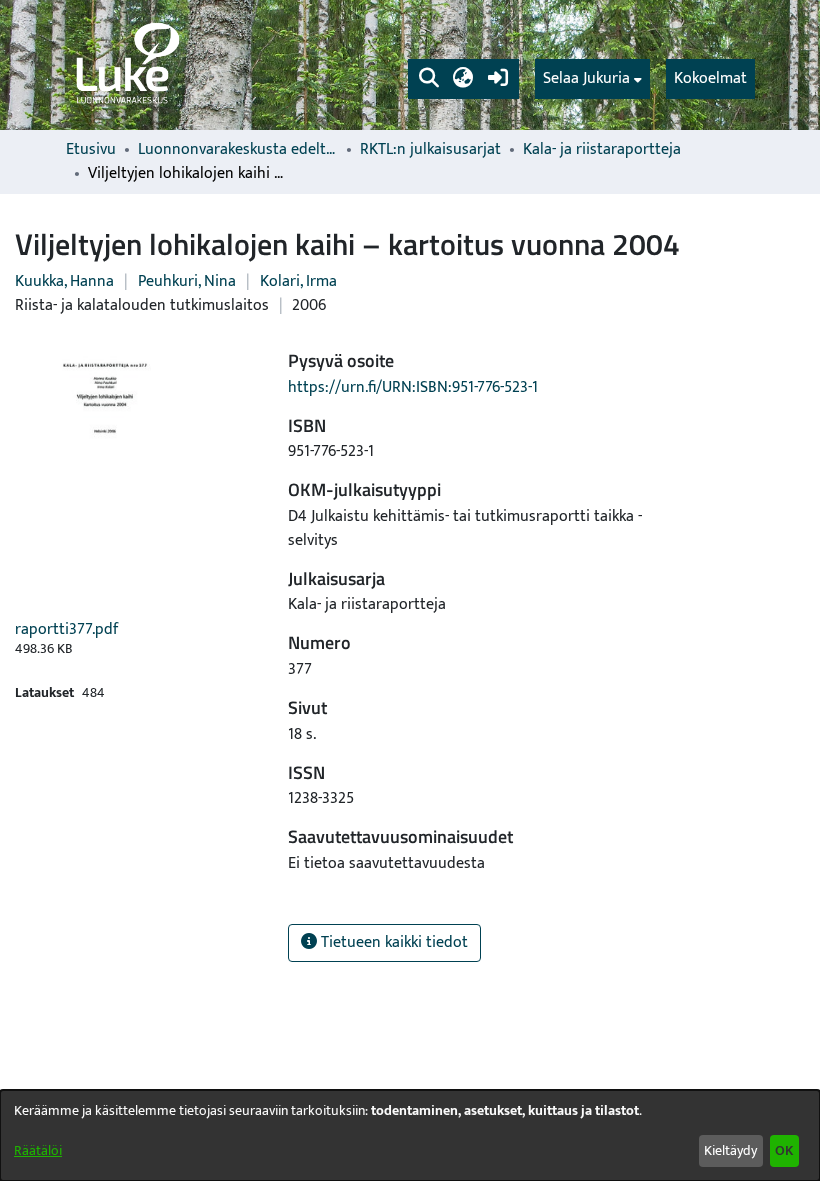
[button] (428, 79)
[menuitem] (592, 79)
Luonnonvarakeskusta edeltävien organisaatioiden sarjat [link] (238, 150)
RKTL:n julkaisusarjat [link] (430, 150)
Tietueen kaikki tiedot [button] (392, 942)
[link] (126, 65)
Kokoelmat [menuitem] (710, 78)
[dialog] (410, 1135)
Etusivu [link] (91, 150)
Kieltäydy (730, 1150)
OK (784, 1150)
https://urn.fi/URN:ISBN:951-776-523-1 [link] (413, 387)
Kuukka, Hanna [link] (64, 281)
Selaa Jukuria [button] (586, 79)
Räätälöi (38, 1150)
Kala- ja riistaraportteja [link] (602, 150)
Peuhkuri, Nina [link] (187, 281)
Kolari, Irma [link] (298, 281)
